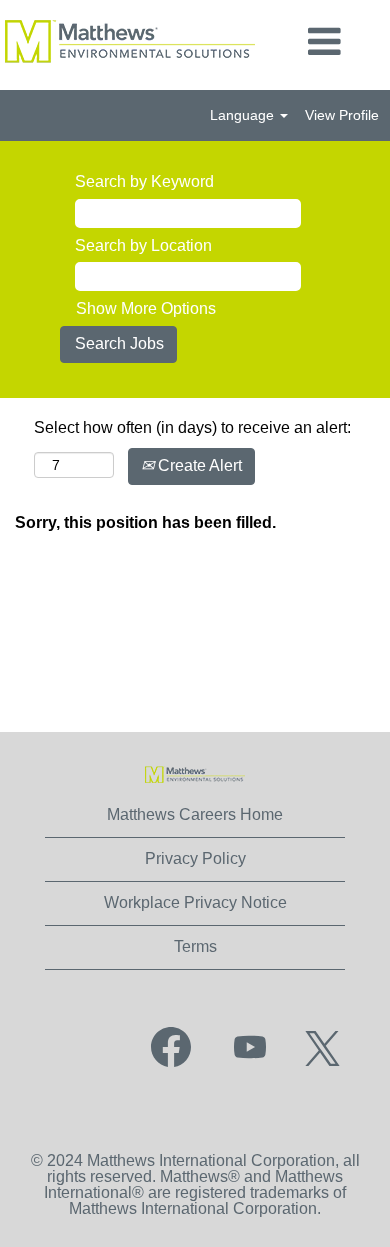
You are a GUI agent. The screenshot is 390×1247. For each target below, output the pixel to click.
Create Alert (198, 465)
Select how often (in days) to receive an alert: (192, 427)
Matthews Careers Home (195, 814)
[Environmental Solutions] (195, 775)
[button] (325, 42)
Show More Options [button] (146, 308)
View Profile (342, 115)
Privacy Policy (195, 858)
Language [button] (244, 115)
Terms (195, 946)
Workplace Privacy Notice (195, 902)
